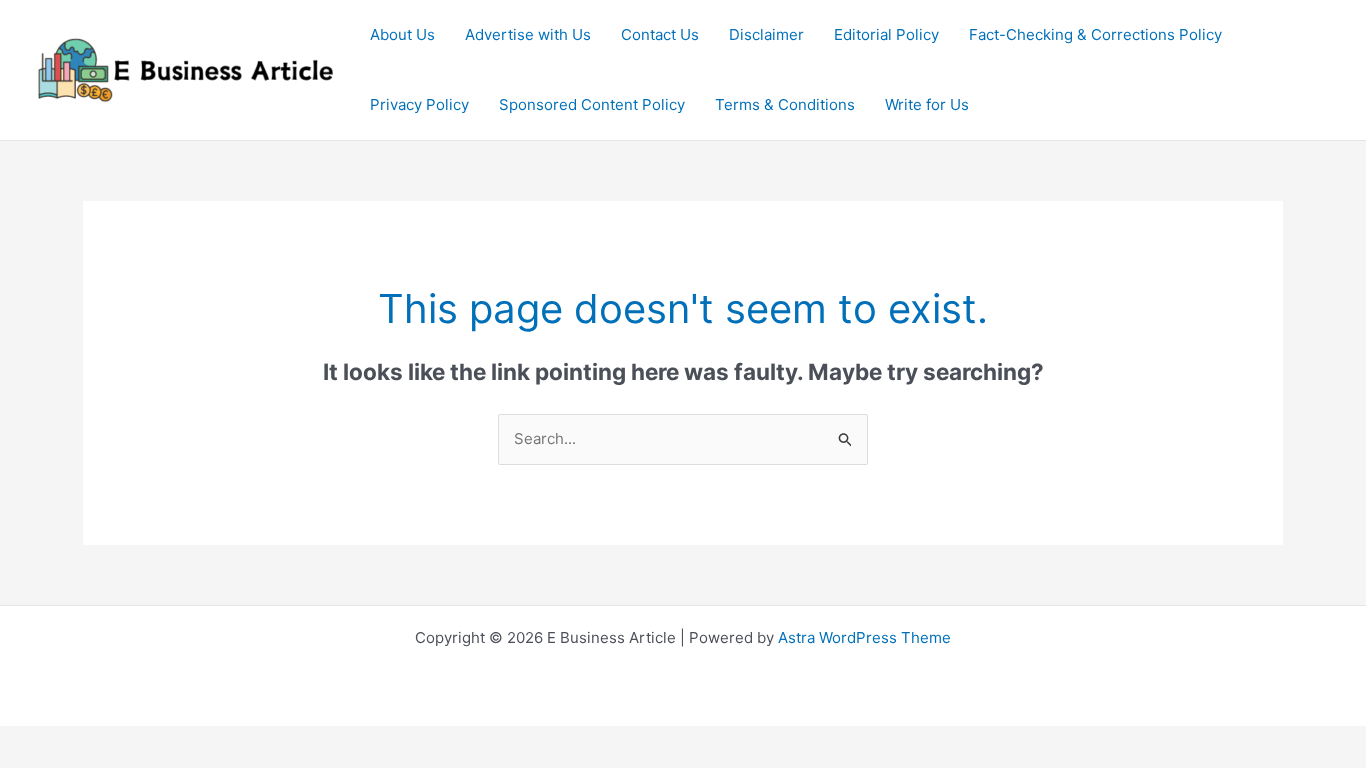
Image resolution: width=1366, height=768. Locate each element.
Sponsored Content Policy (592, 104)
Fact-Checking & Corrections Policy (1095, 34)
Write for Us (927, 104)
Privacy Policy (419, 104)
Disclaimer (766, 34)
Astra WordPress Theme (864, 637)
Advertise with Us (528, 34)
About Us (402, 34)
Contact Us (660, 34)
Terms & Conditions (785, 104)
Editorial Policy (886, 34)
